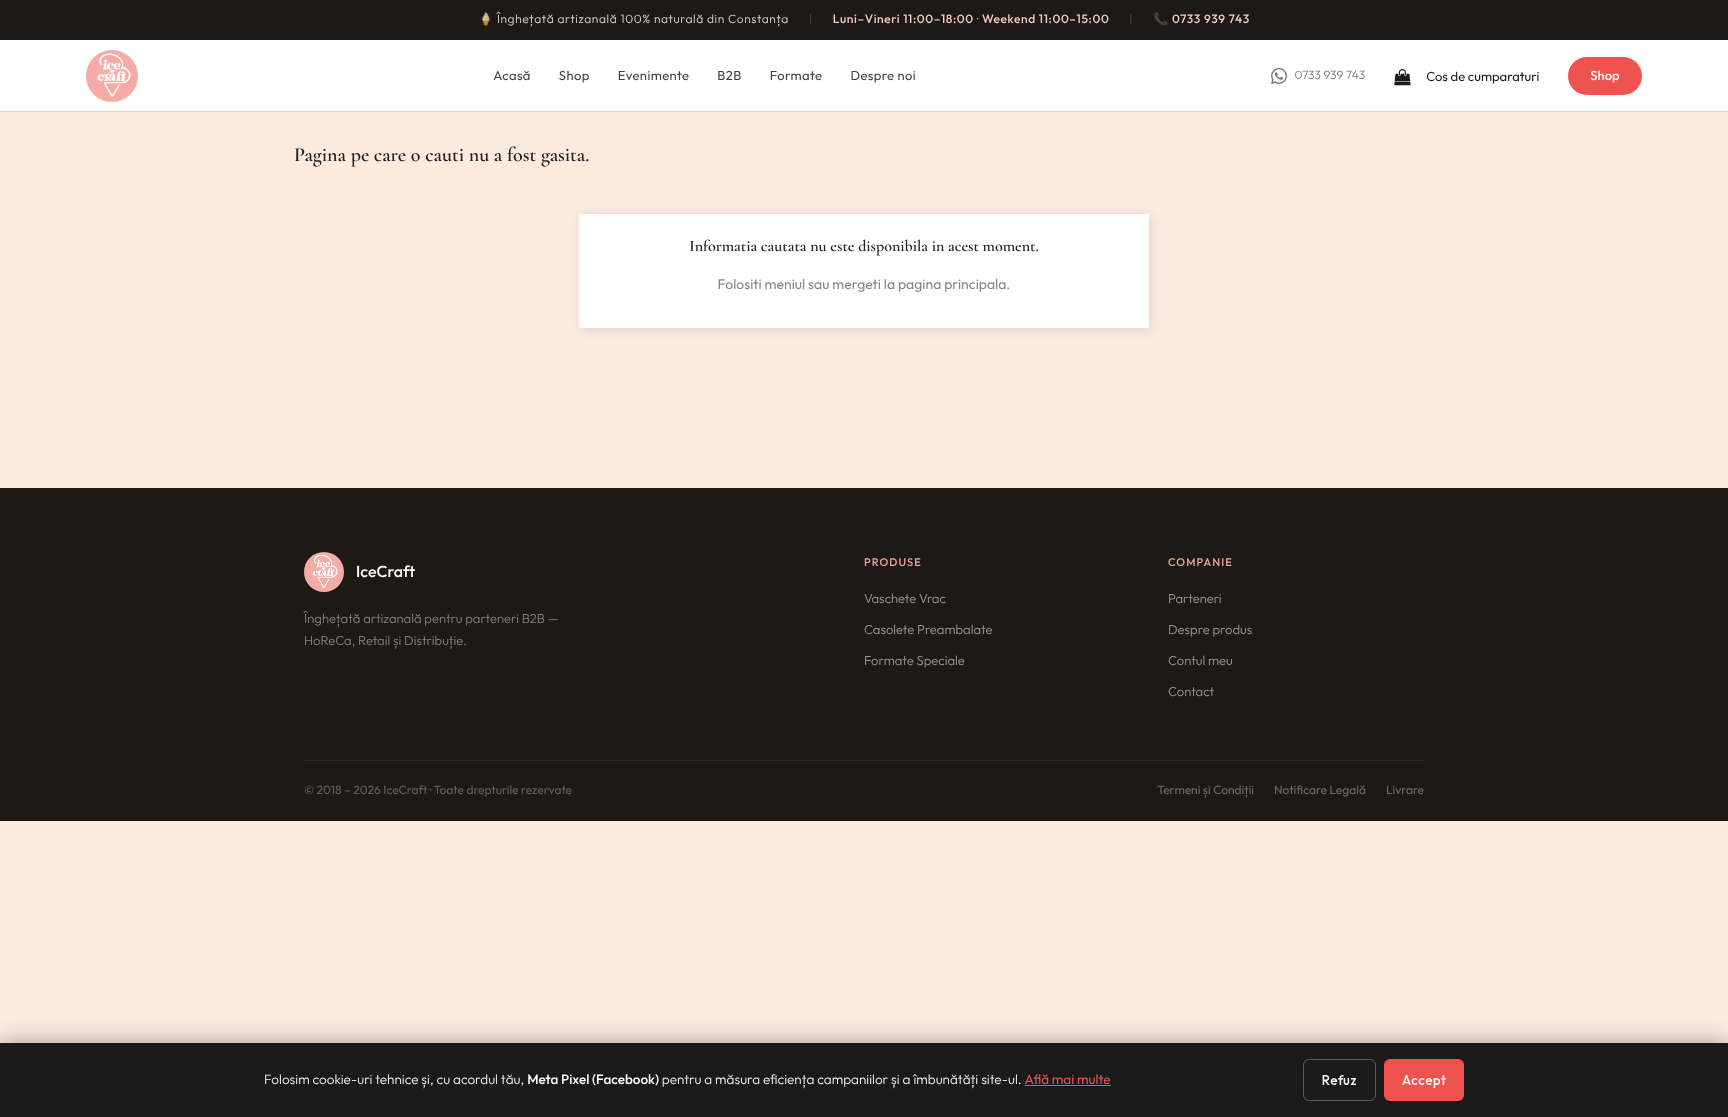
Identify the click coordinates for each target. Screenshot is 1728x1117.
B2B (729, 76)
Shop (574, 76)
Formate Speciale (914, 661)
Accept (1424, 1080)
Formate (796, 76)
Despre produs (1210, 630)
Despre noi (883, 76)
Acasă (512, 76)
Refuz (1339, 1080)
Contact (1191, 692)
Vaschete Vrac (905, 599)
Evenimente (654, 76)
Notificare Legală (1320, 790)
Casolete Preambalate (928, 630)
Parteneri (1195, 599)
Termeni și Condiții (1205, 790)
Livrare (1405, 790)
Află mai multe (1068, 1079)
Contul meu (1200, 661)
